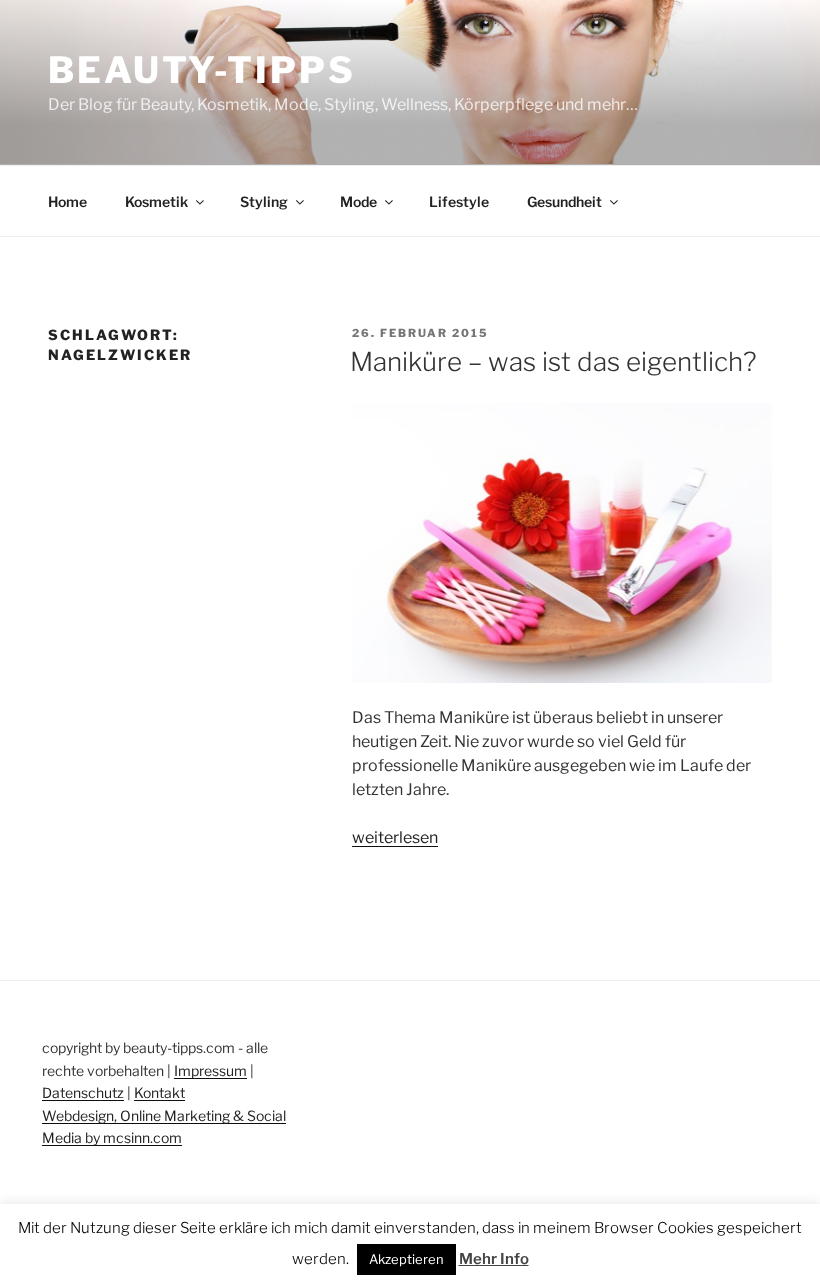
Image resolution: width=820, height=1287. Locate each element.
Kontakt (159, 1092)
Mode (358, 201)
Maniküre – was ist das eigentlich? (553, 361)
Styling (264, 201)
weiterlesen (395, 837)
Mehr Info (494, 1259)
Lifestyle (459, 201)
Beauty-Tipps (202, 70)
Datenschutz (83, 1092)
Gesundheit (564, 201)
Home (67, 201)
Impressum (210, 1070)
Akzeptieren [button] (406, 1259)
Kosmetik (156, 201)
